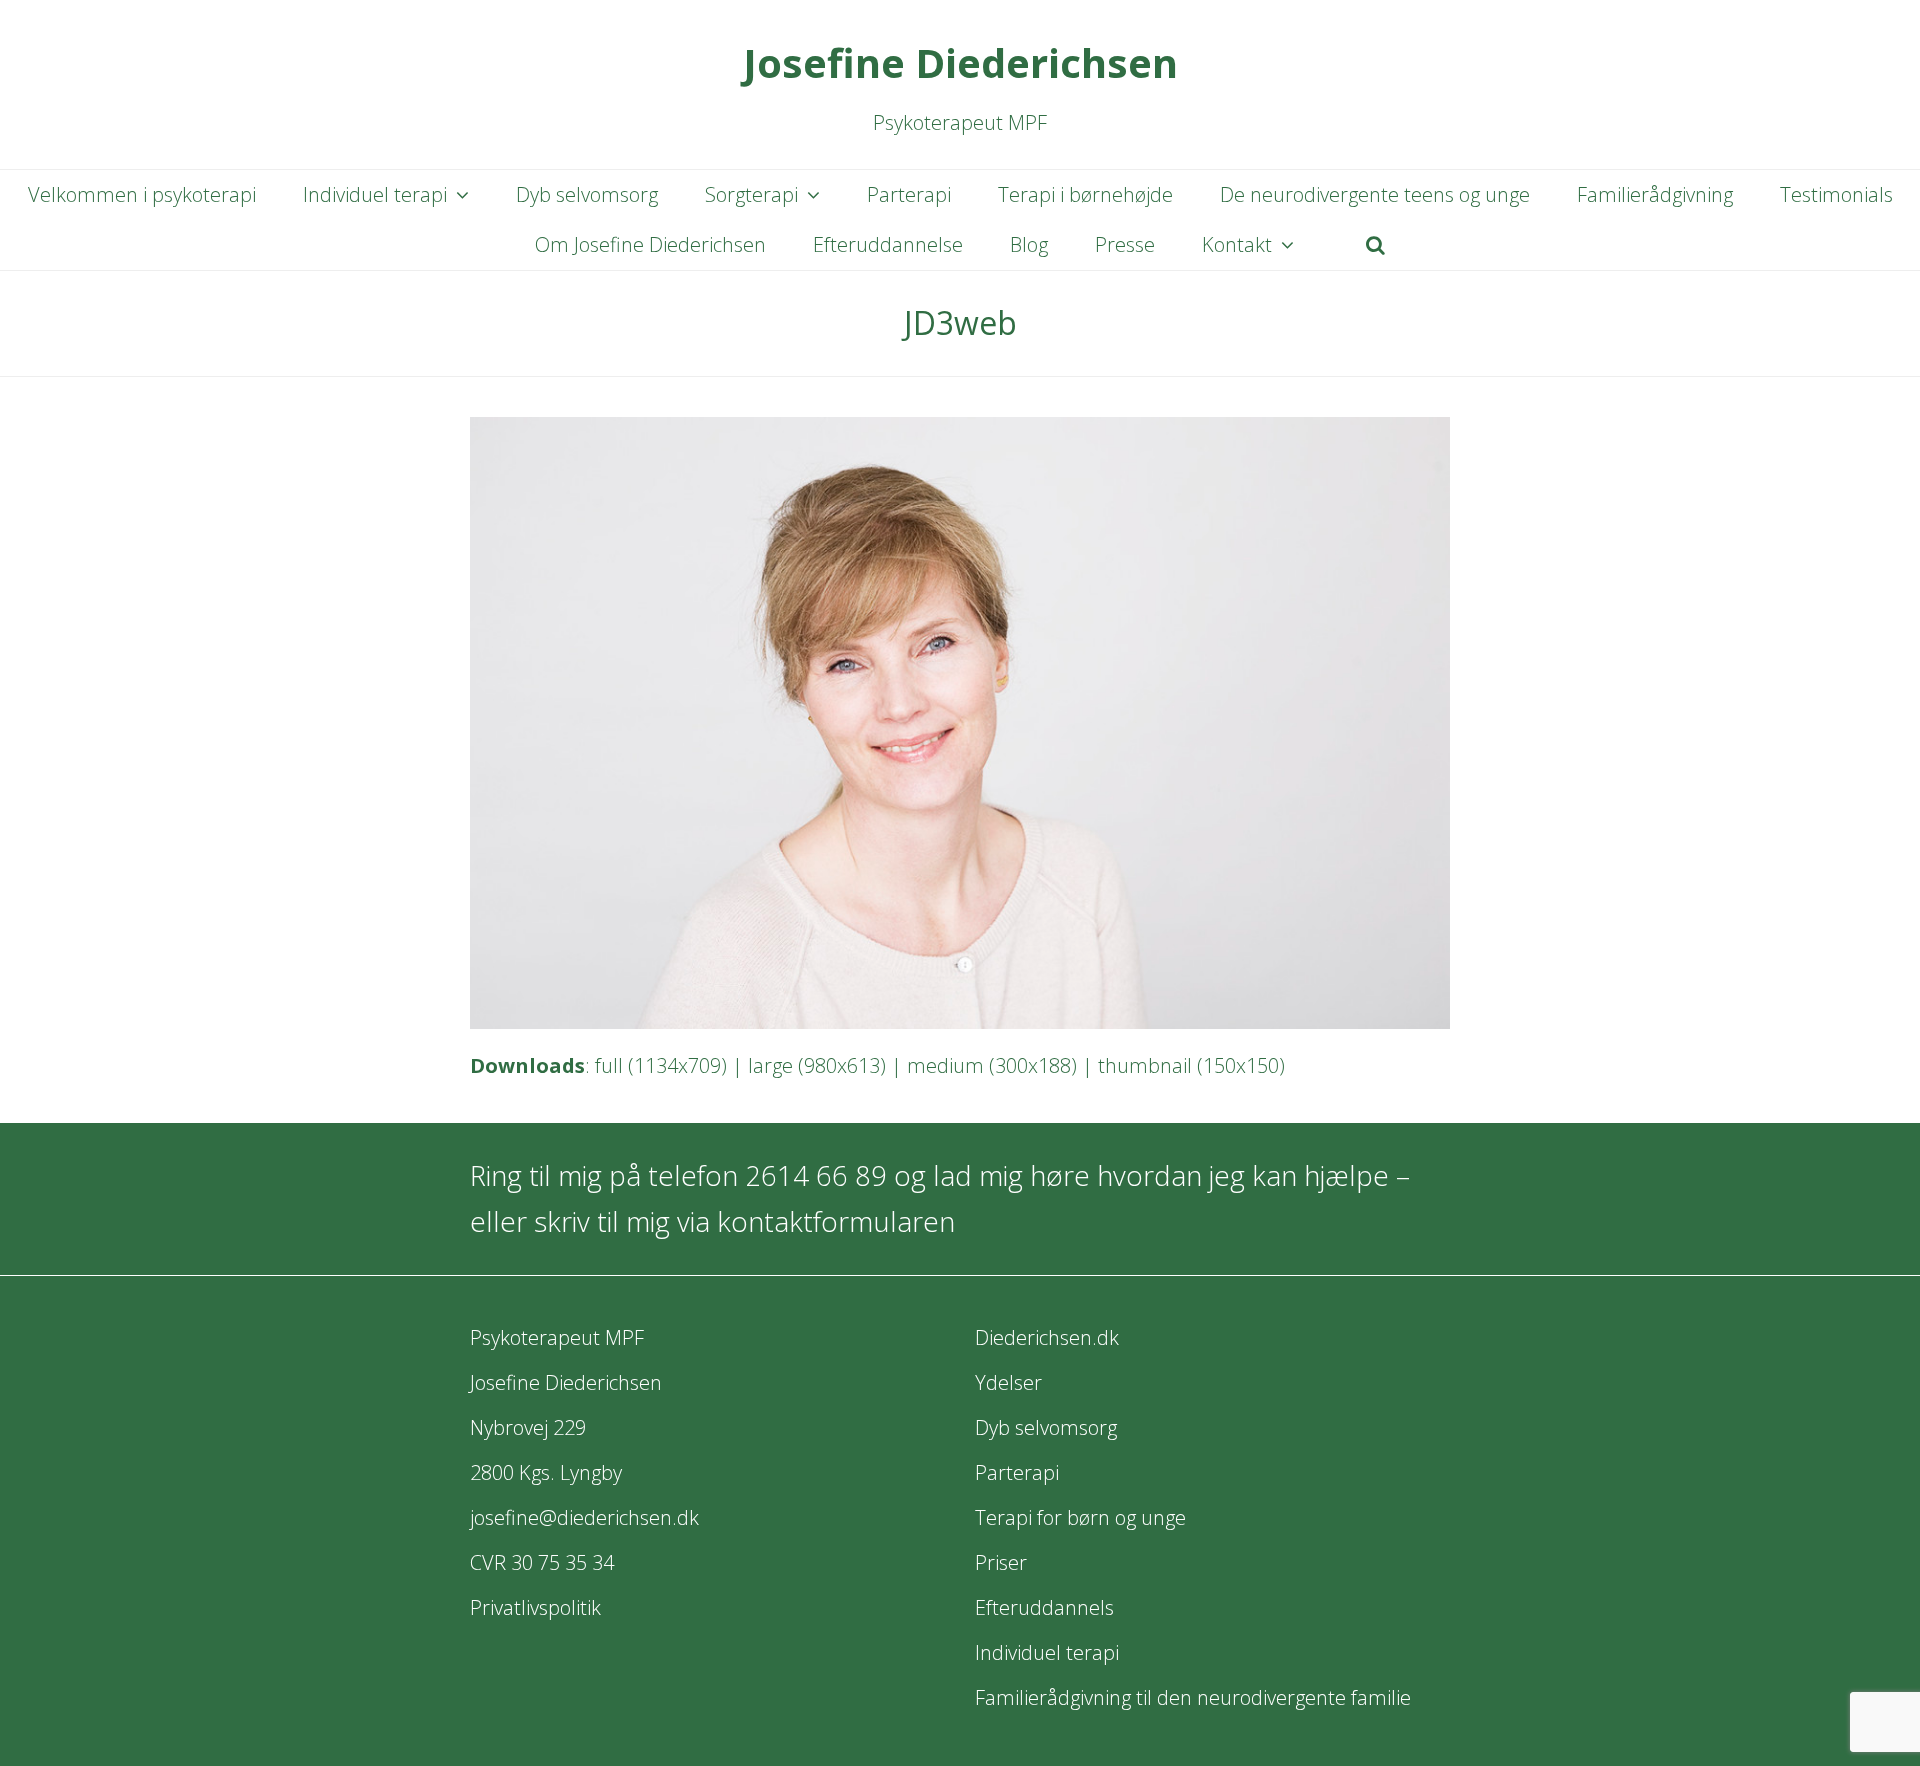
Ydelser (1008, 1382)
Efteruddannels (1044, 1607)
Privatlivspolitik (535, 1607)
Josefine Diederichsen (960, 62)
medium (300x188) (992, 1065)
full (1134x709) (661, 1065)
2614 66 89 (816, 1175)
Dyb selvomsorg (1046, 1427)
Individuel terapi (1047, 1652)
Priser (1001, 1562)
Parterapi (1017, 1472)
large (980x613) (817, 1065)
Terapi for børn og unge (1080, 1517)
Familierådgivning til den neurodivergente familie (1193, 1697)
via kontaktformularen (816, 1221)
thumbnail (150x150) (1191, 1065)
